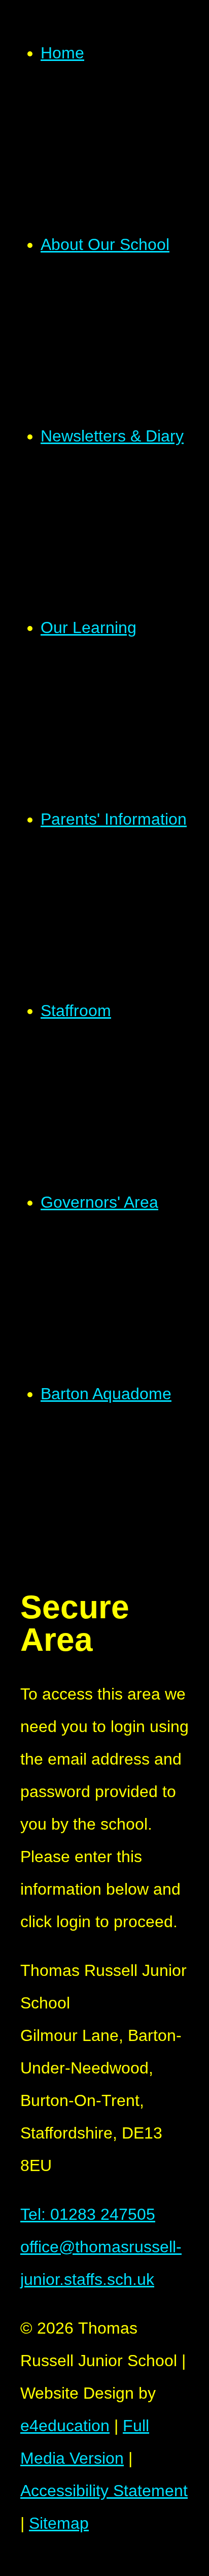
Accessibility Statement (104, 2491)
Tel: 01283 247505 (88, 2214)
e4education (65, 2426)
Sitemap (59, 2523)
